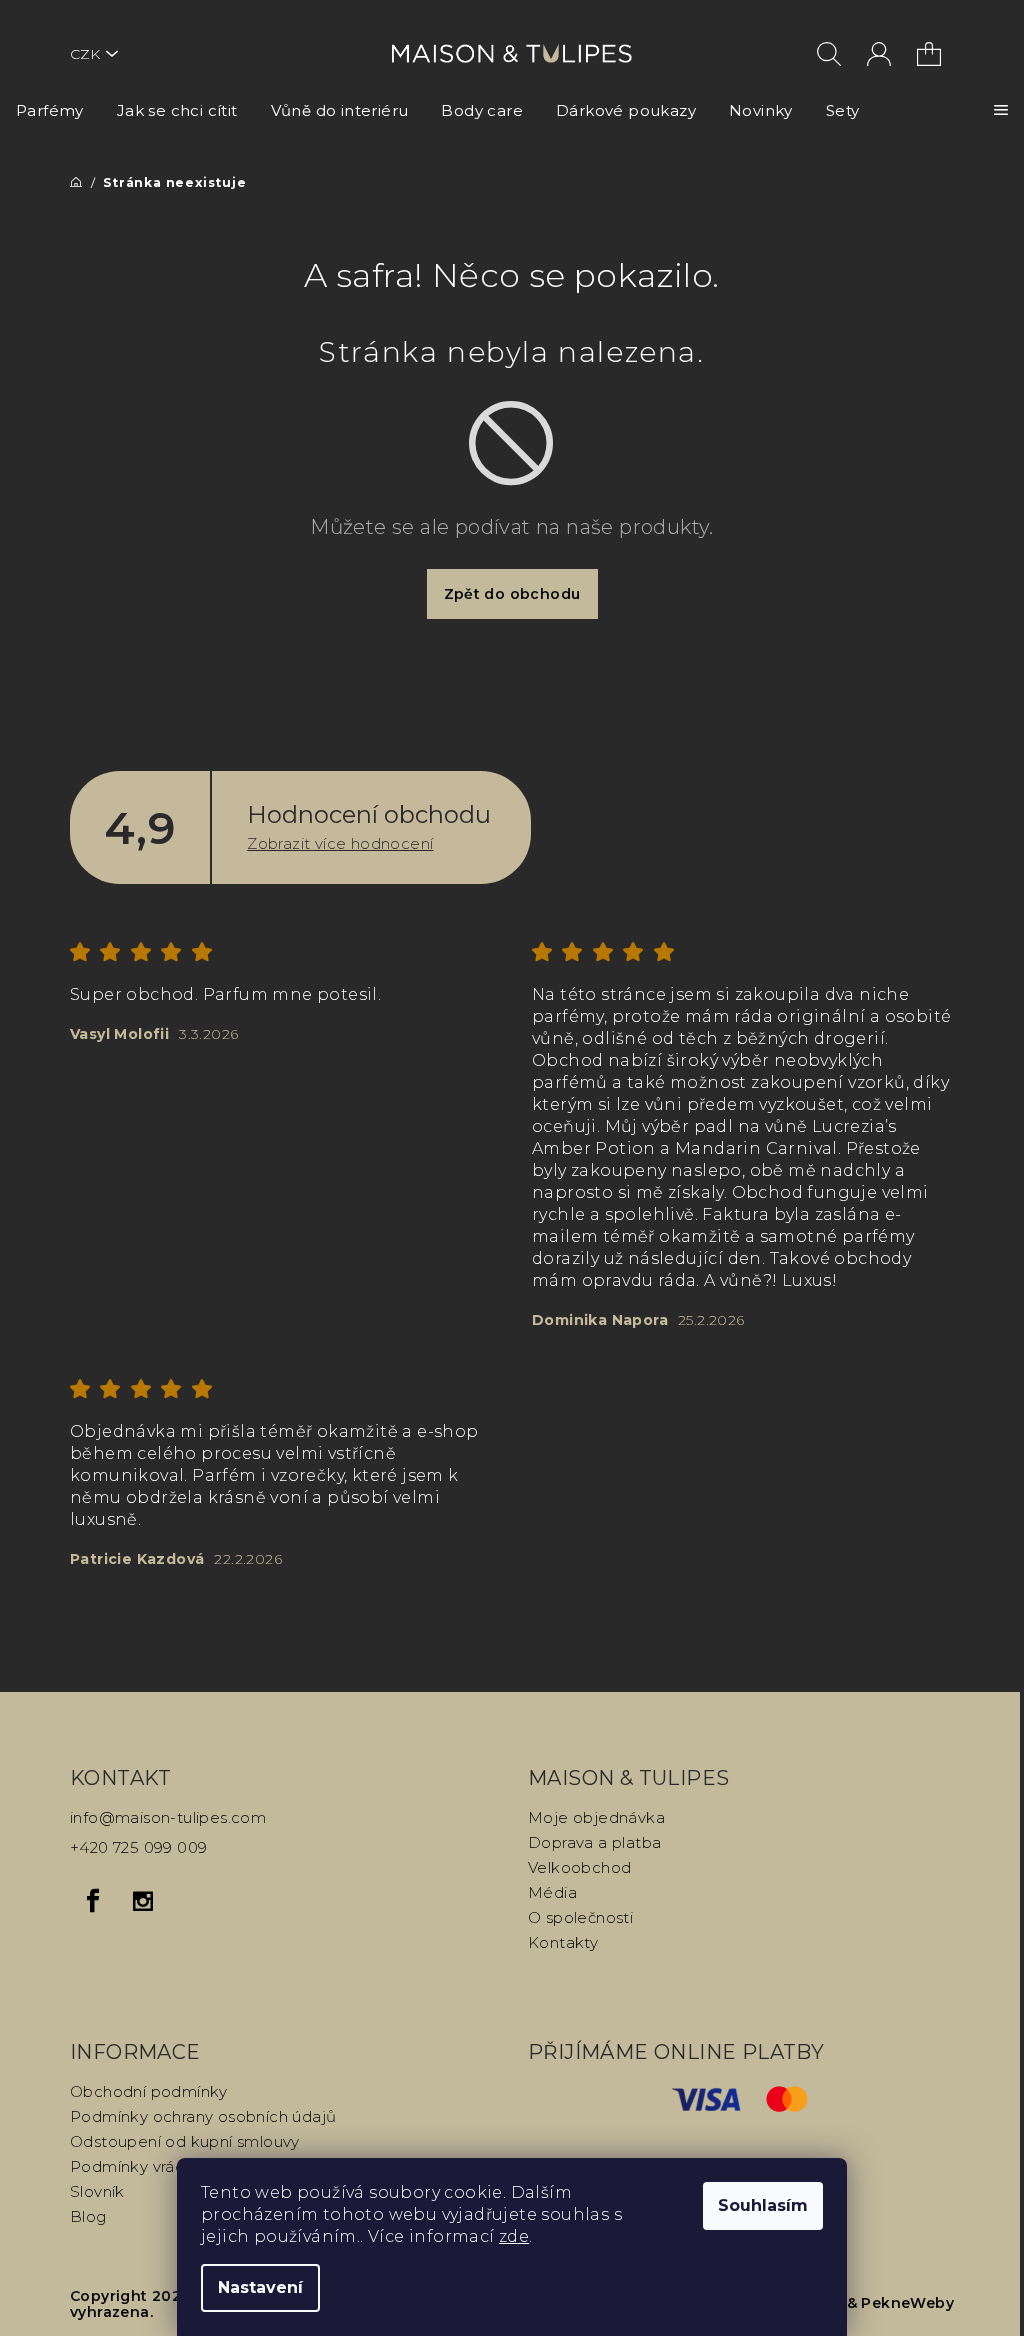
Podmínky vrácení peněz (165, 2166)
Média (552, 1892)
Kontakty (563, 1942)
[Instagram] (143, 1901)
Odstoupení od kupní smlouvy (185, 2141)
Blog (88, 2216)
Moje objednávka (596, 1817)
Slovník (97, 2191)
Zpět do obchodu (512, 594)
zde (514, 2236)
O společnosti (580, 1917)
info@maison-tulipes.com (168, 1817)
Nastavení (260, 2287)
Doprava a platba (594, 1842)
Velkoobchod (579, 1867)
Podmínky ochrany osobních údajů (203, 2116)
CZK (85, 54)
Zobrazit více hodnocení (340, 843)
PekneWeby (907, 2303)
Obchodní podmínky (149, 2091)
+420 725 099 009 (138, 1847)
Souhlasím (763, 2205)
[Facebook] (93, 1901)
